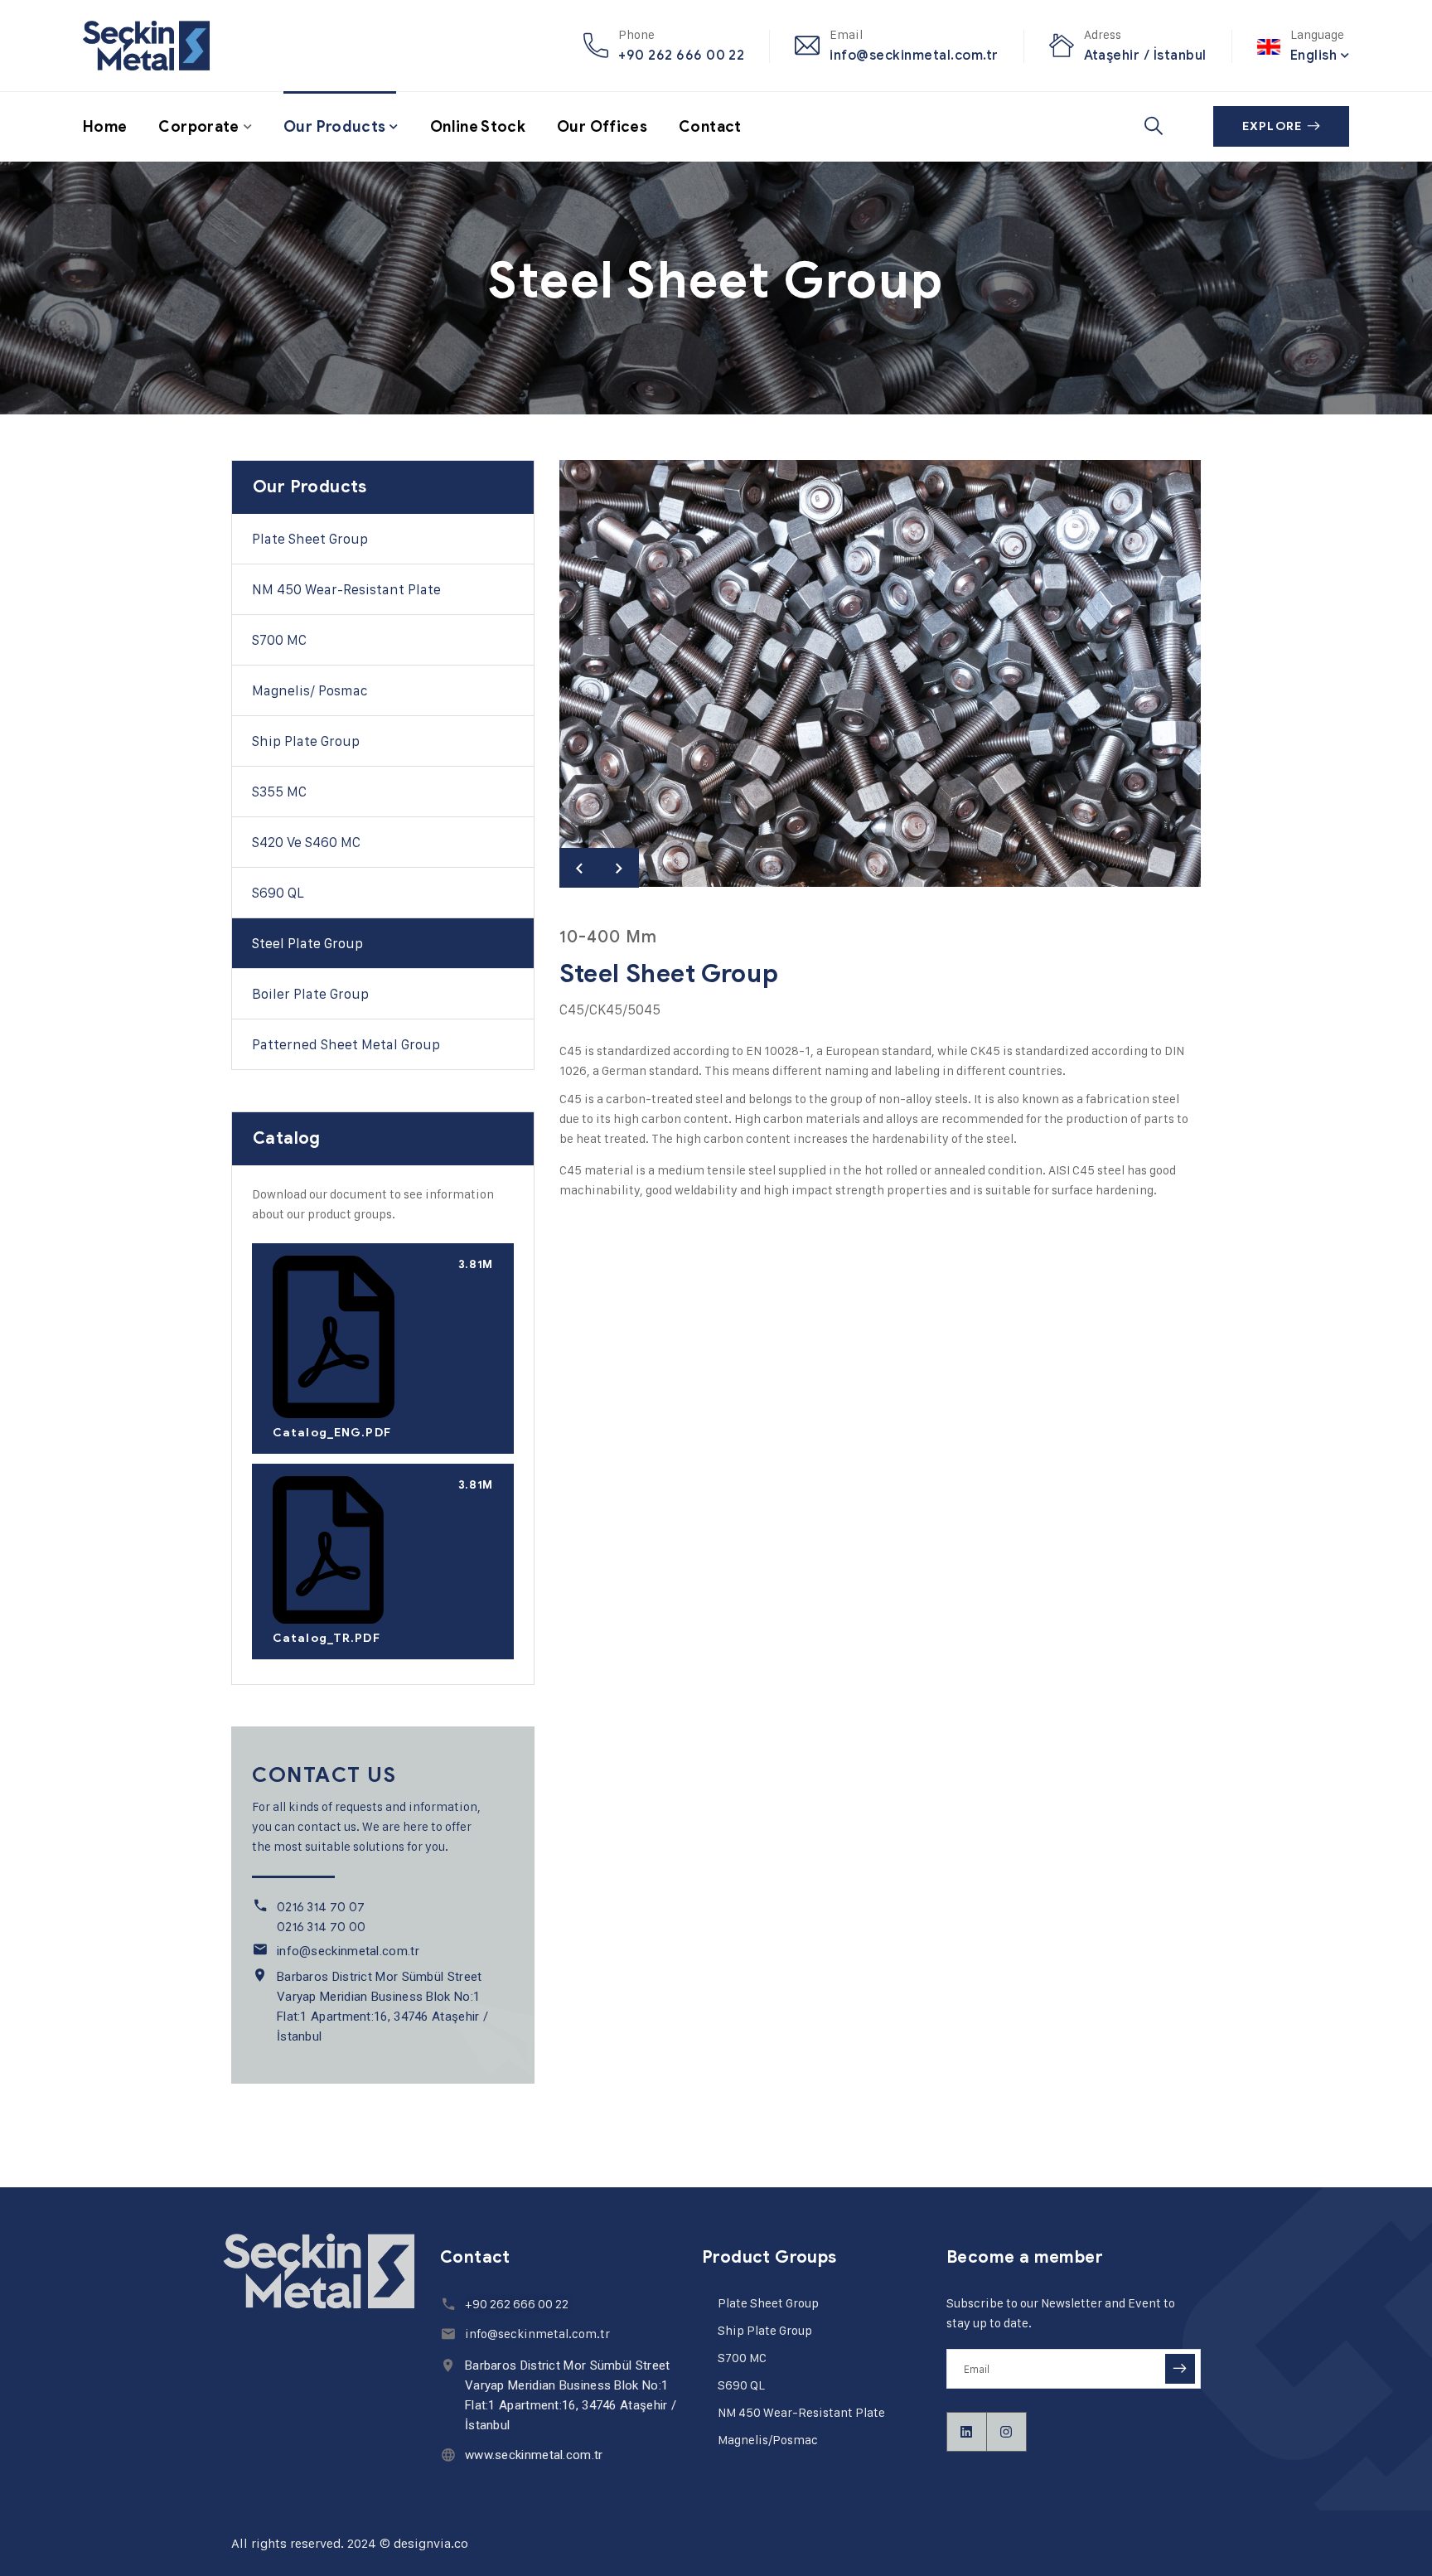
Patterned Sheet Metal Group (346, 1044)
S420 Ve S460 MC (306, 842)
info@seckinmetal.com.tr (914, 55)
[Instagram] (1007, 2432)
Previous (579, 868)
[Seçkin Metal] (146, 46)
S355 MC (279, 792)
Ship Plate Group (306, 741)
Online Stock (478, 127)
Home (105, 127)
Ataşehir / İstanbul (1145, 55)
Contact (710, 127)
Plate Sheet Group (310, 539)
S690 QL (741, 2385)
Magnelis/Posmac (768, 2440)
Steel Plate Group (307, 943)
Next (619, 868)
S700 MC (279, 640)
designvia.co (431, 2543)
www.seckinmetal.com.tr (534, 2455)
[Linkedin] (967, 2432)
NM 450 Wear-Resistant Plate (346, 589)
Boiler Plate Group (310, 994)
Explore (1272, 126)
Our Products (334, 127)
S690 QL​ (278, 893)
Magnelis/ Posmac (310, 690)
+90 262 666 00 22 (681, 55)
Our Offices (602, 127)
